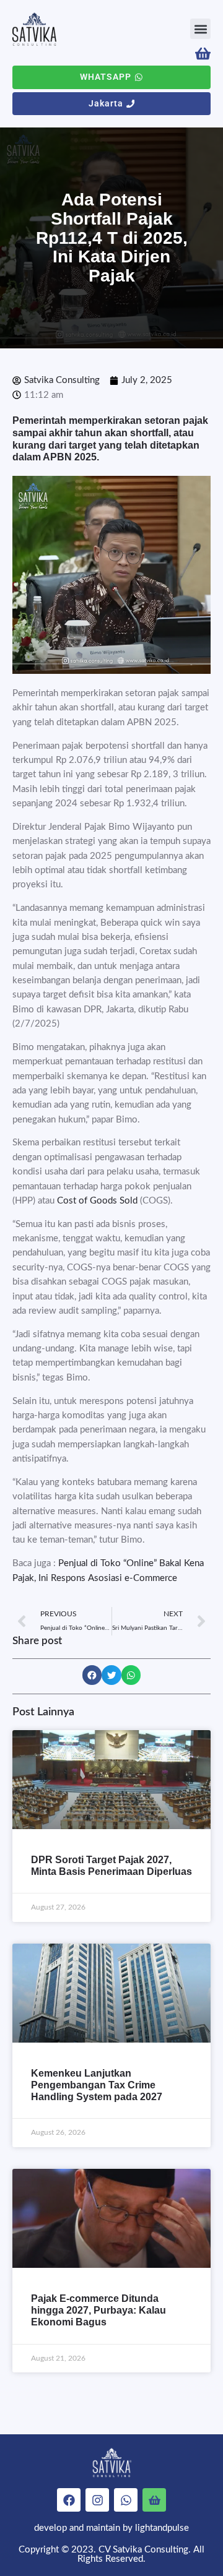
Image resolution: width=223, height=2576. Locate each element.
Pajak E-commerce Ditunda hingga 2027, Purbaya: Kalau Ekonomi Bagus (98, 2310)
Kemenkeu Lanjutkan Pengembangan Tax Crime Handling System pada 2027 (97, 2085)
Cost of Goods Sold (98, 1201)
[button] (200, 29)
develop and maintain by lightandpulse (111, 2528)
